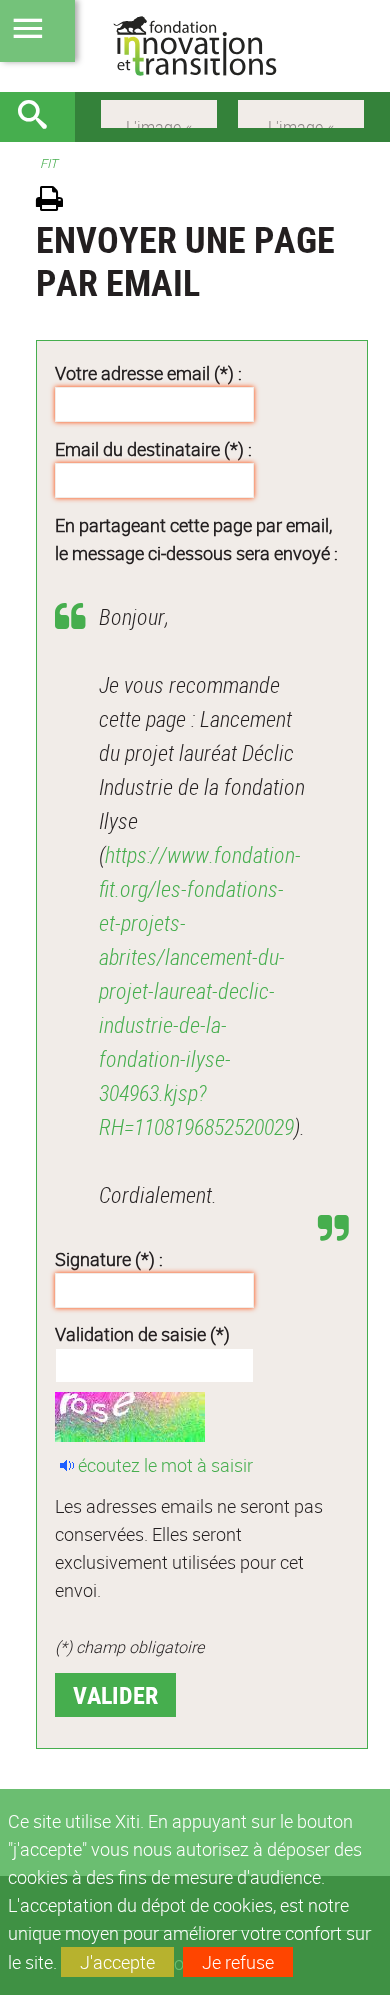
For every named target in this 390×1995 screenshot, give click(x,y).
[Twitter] (159, 112)
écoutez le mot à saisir (165, 1465)
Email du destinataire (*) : (153, 449)
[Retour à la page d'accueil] (195, 46)
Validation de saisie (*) (142, 1334)
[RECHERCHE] (40, 117)
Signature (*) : (109, 1259)
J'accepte (117, 1962)
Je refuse (238, 1962)
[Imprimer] (56, 201)
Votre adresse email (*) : (148, 373)
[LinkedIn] (301, 112)
